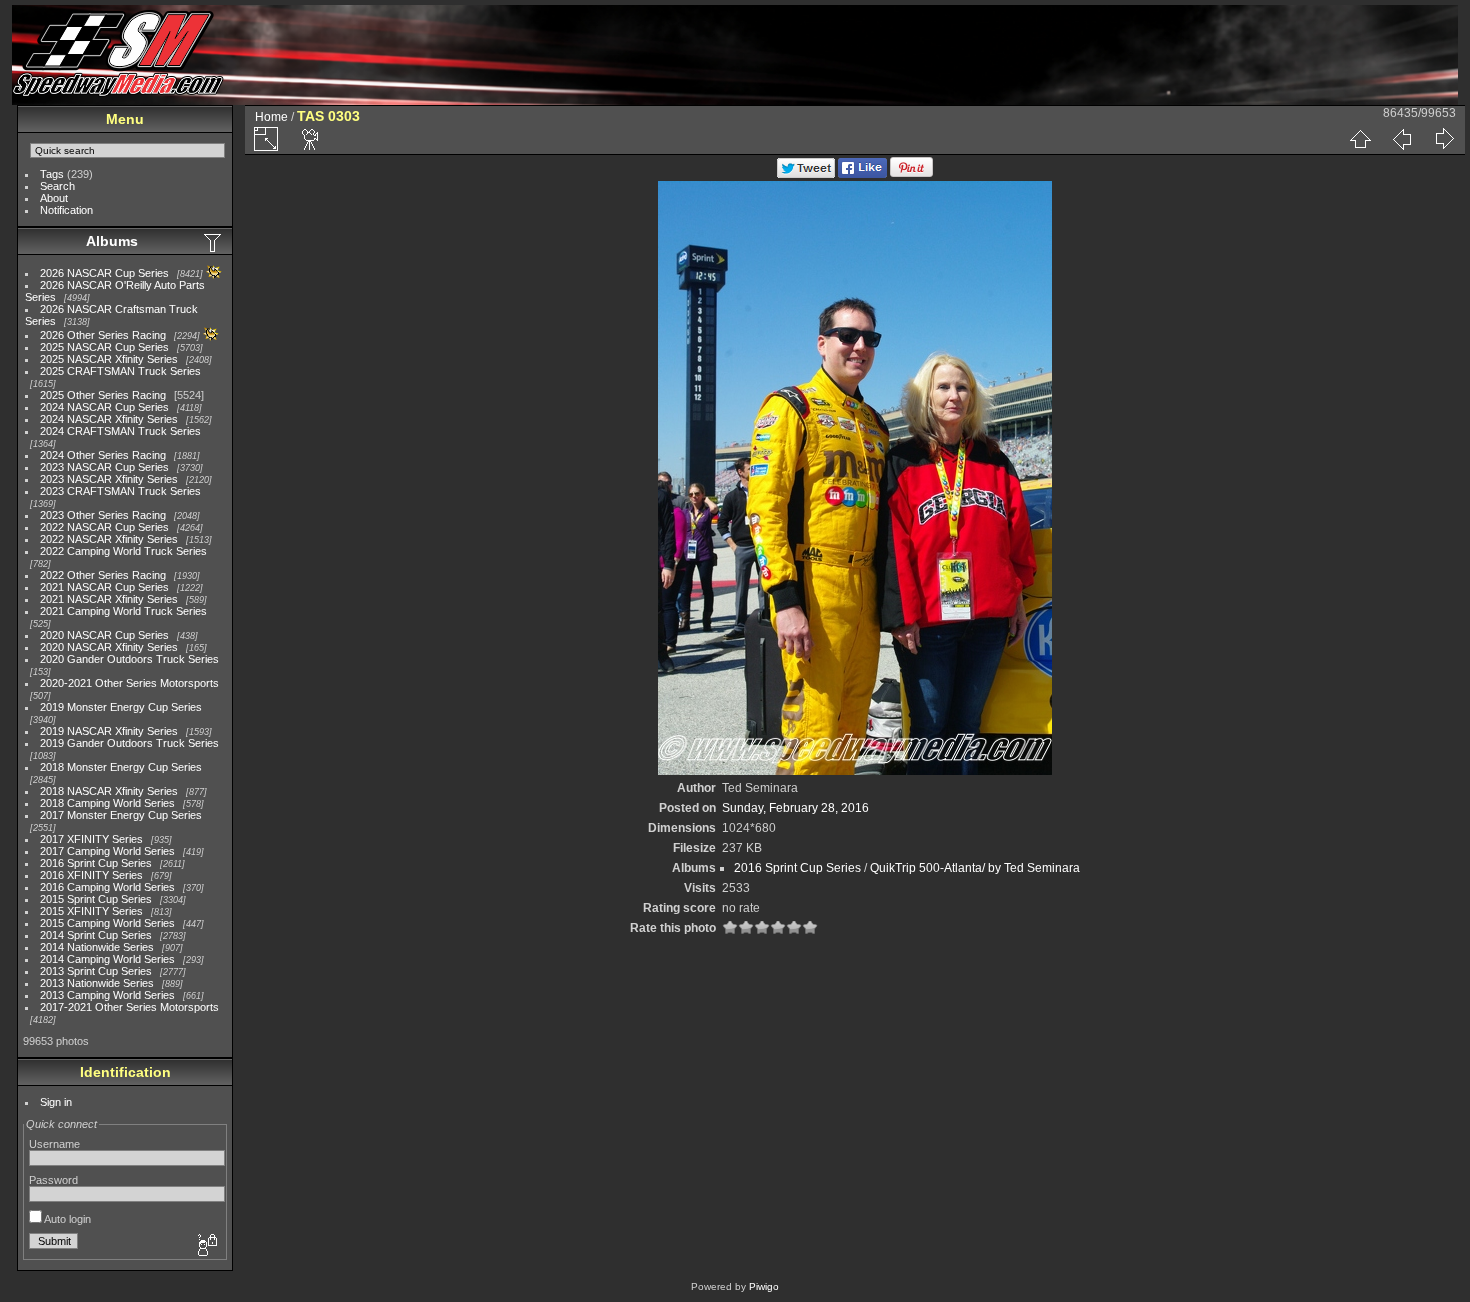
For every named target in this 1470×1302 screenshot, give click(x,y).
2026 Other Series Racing (103, 335)
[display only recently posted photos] (214, 242)
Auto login (66, 1219)
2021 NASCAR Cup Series (104, 587)
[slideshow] (311, 139)
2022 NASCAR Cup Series (104, 527)
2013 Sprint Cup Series (96, 971)
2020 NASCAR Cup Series (104, 635)
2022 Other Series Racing (103, 575)
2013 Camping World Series (107, 995)
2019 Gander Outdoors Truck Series (129, 743)
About (54, 198)
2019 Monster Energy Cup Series (121, 707)
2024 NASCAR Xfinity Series (109, 419)
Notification (66, 210)
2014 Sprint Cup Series (96, 935)
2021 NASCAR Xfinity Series (109, 599)
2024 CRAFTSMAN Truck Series (120, 431)
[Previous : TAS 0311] (1402, 139)
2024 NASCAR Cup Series (104, 407)
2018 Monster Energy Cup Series (121, 767)
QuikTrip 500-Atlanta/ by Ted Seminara (975, 868)
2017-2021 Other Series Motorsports (129, 1007)
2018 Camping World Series (107, 803)
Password (53, 1180)
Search (57, 186)
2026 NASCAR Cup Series (104, 273)
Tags (52, 174)
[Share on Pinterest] (911, 174)
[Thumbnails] (1360, 139)
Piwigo (764, 1286)
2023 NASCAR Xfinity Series (109, 479)
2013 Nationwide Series (97, 983)
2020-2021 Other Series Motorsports (129, 683)
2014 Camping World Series (107, 959)
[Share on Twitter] (806, 174)
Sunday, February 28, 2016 (795, 808)
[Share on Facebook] (862, 174)
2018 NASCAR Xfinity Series (109, 791)
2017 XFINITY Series (91, 839)
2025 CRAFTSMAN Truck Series (120, 371)
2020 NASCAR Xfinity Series (109, 647)
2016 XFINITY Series (91, 875)
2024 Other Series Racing (103, 455)
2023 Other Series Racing (103, 515)
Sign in (56, 1102)
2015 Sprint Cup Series (96, 899)
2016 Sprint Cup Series (96, 863)
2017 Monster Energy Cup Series (121, 815)
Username (54, 1144)
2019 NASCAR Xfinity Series (109, 731)
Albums (112, 241)
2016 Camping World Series (107, 887)
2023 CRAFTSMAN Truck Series (120, 491)
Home (271, 117)
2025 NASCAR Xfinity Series (109, 359)
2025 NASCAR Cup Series (104, 347)
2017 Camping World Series (107, 851)
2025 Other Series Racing (103, 395)
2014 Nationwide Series (97, 947)
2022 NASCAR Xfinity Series (109, 539)
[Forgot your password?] (206, 1246)
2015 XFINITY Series (91, 911)
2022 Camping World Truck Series (123, 551)
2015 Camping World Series (107, 923)
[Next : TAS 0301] (1444, 139)
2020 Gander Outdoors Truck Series (129, 659)
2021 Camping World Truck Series (123, 611)
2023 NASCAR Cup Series (104, 467)
